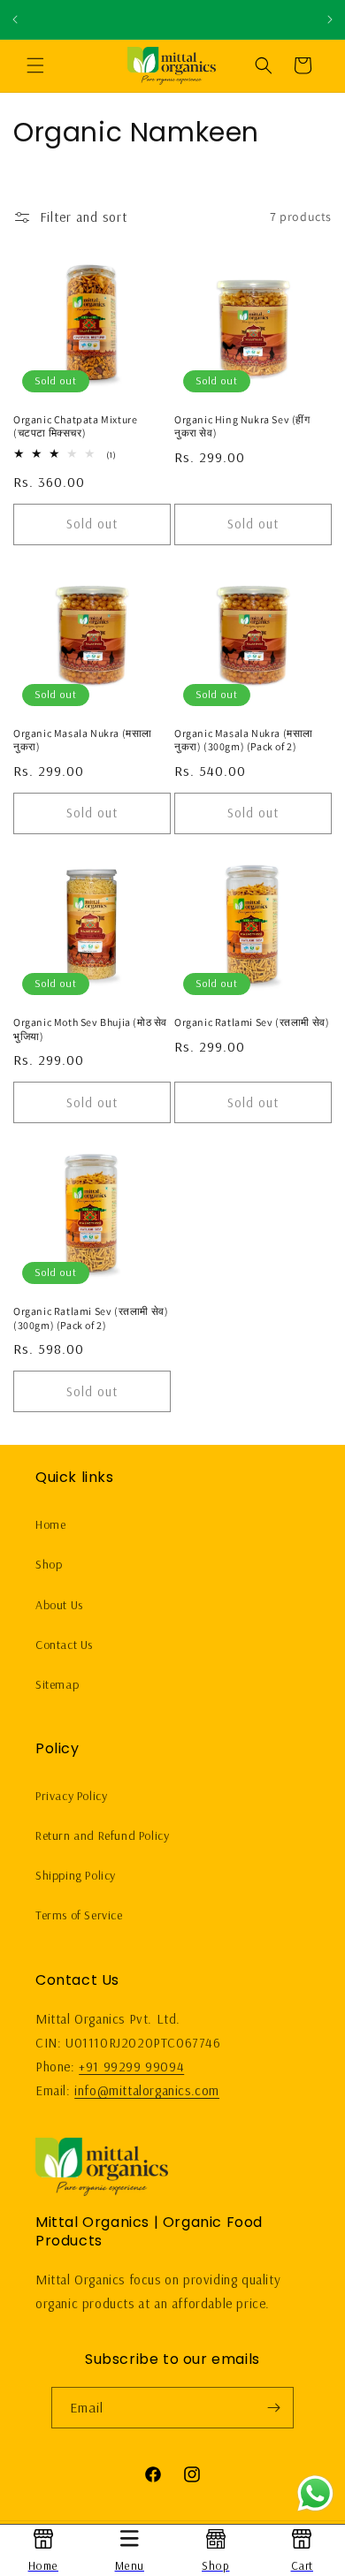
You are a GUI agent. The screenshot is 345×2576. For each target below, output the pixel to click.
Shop (49, 1564)
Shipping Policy (76, 1875)
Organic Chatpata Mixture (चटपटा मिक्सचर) (75, 426)
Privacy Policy (71, 1796)
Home (50, 1524)
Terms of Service (79, 1915)
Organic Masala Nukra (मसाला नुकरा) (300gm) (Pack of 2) (244, 740)
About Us (59, 1605)
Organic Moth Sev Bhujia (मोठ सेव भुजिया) (90, 1029)
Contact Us (64, 1645)
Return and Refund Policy (102, 1835)
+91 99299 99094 (131, 2067)
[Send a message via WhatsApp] (315, 2493)
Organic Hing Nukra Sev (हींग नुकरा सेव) (242, 426)
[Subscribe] (273, 2408)
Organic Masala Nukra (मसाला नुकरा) (83, 740)
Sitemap (57, 1684)
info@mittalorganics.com (147, 2090)
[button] (35, 65)
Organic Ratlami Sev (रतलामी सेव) (252, 1022)
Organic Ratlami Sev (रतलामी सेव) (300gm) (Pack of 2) (91, 1318)
